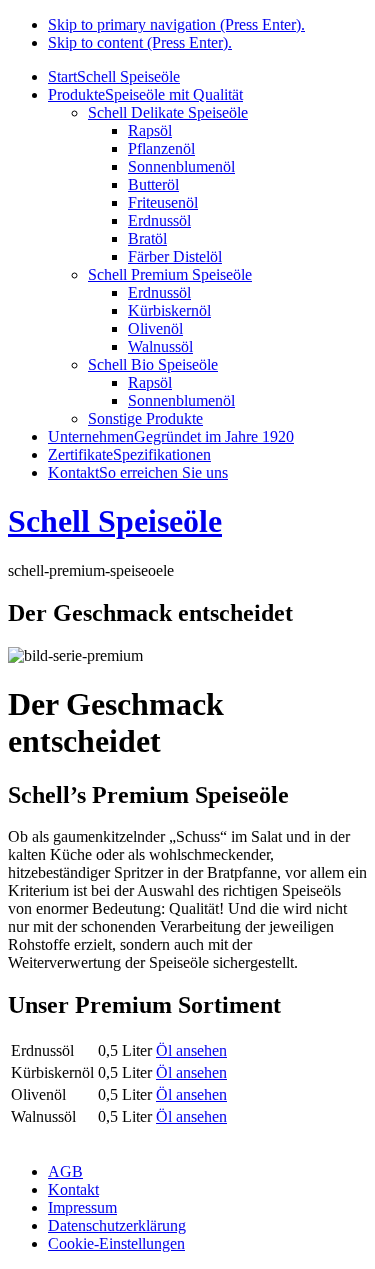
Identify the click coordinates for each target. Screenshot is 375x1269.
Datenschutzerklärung (117, 1225)
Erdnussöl (159, 220)
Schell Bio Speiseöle (153, 364)
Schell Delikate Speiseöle (168, 112)
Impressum (82, 1207)
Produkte (145, 94)
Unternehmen (171, 436)
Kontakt (138, 472)
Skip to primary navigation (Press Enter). (176, 24)
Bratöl (147, 238)
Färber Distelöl (175, 256)
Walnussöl (160, 346)
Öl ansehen (191, 1050)
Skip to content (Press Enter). (140, 42)
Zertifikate (129, 454)
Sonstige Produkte (145, 418)
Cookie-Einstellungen (116, 1243)
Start (114, 76)
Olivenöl (155, 328)
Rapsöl (150, 130)
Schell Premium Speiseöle (170, 274)
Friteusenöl (163, 202)
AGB (65, 1171)
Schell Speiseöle (115, 521)
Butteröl (153, 184)
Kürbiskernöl (169, 310)
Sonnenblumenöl (181, 166)
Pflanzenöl (161, 148)
